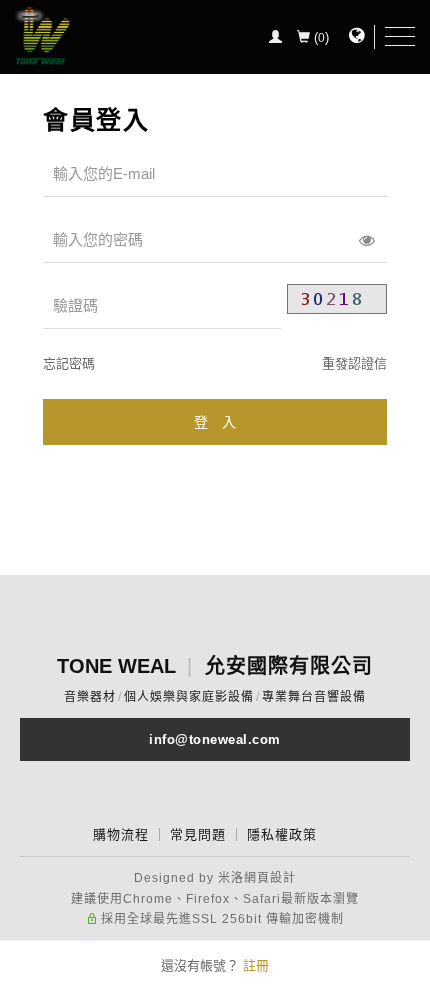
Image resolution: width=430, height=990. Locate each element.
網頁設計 (270, 878)
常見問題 (198, 834)
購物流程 (121, 834)
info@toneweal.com (215, 739)
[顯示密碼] (367, 240)
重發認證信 (354, 363)
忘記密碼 (69, 363)
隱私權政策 (282, 834)
